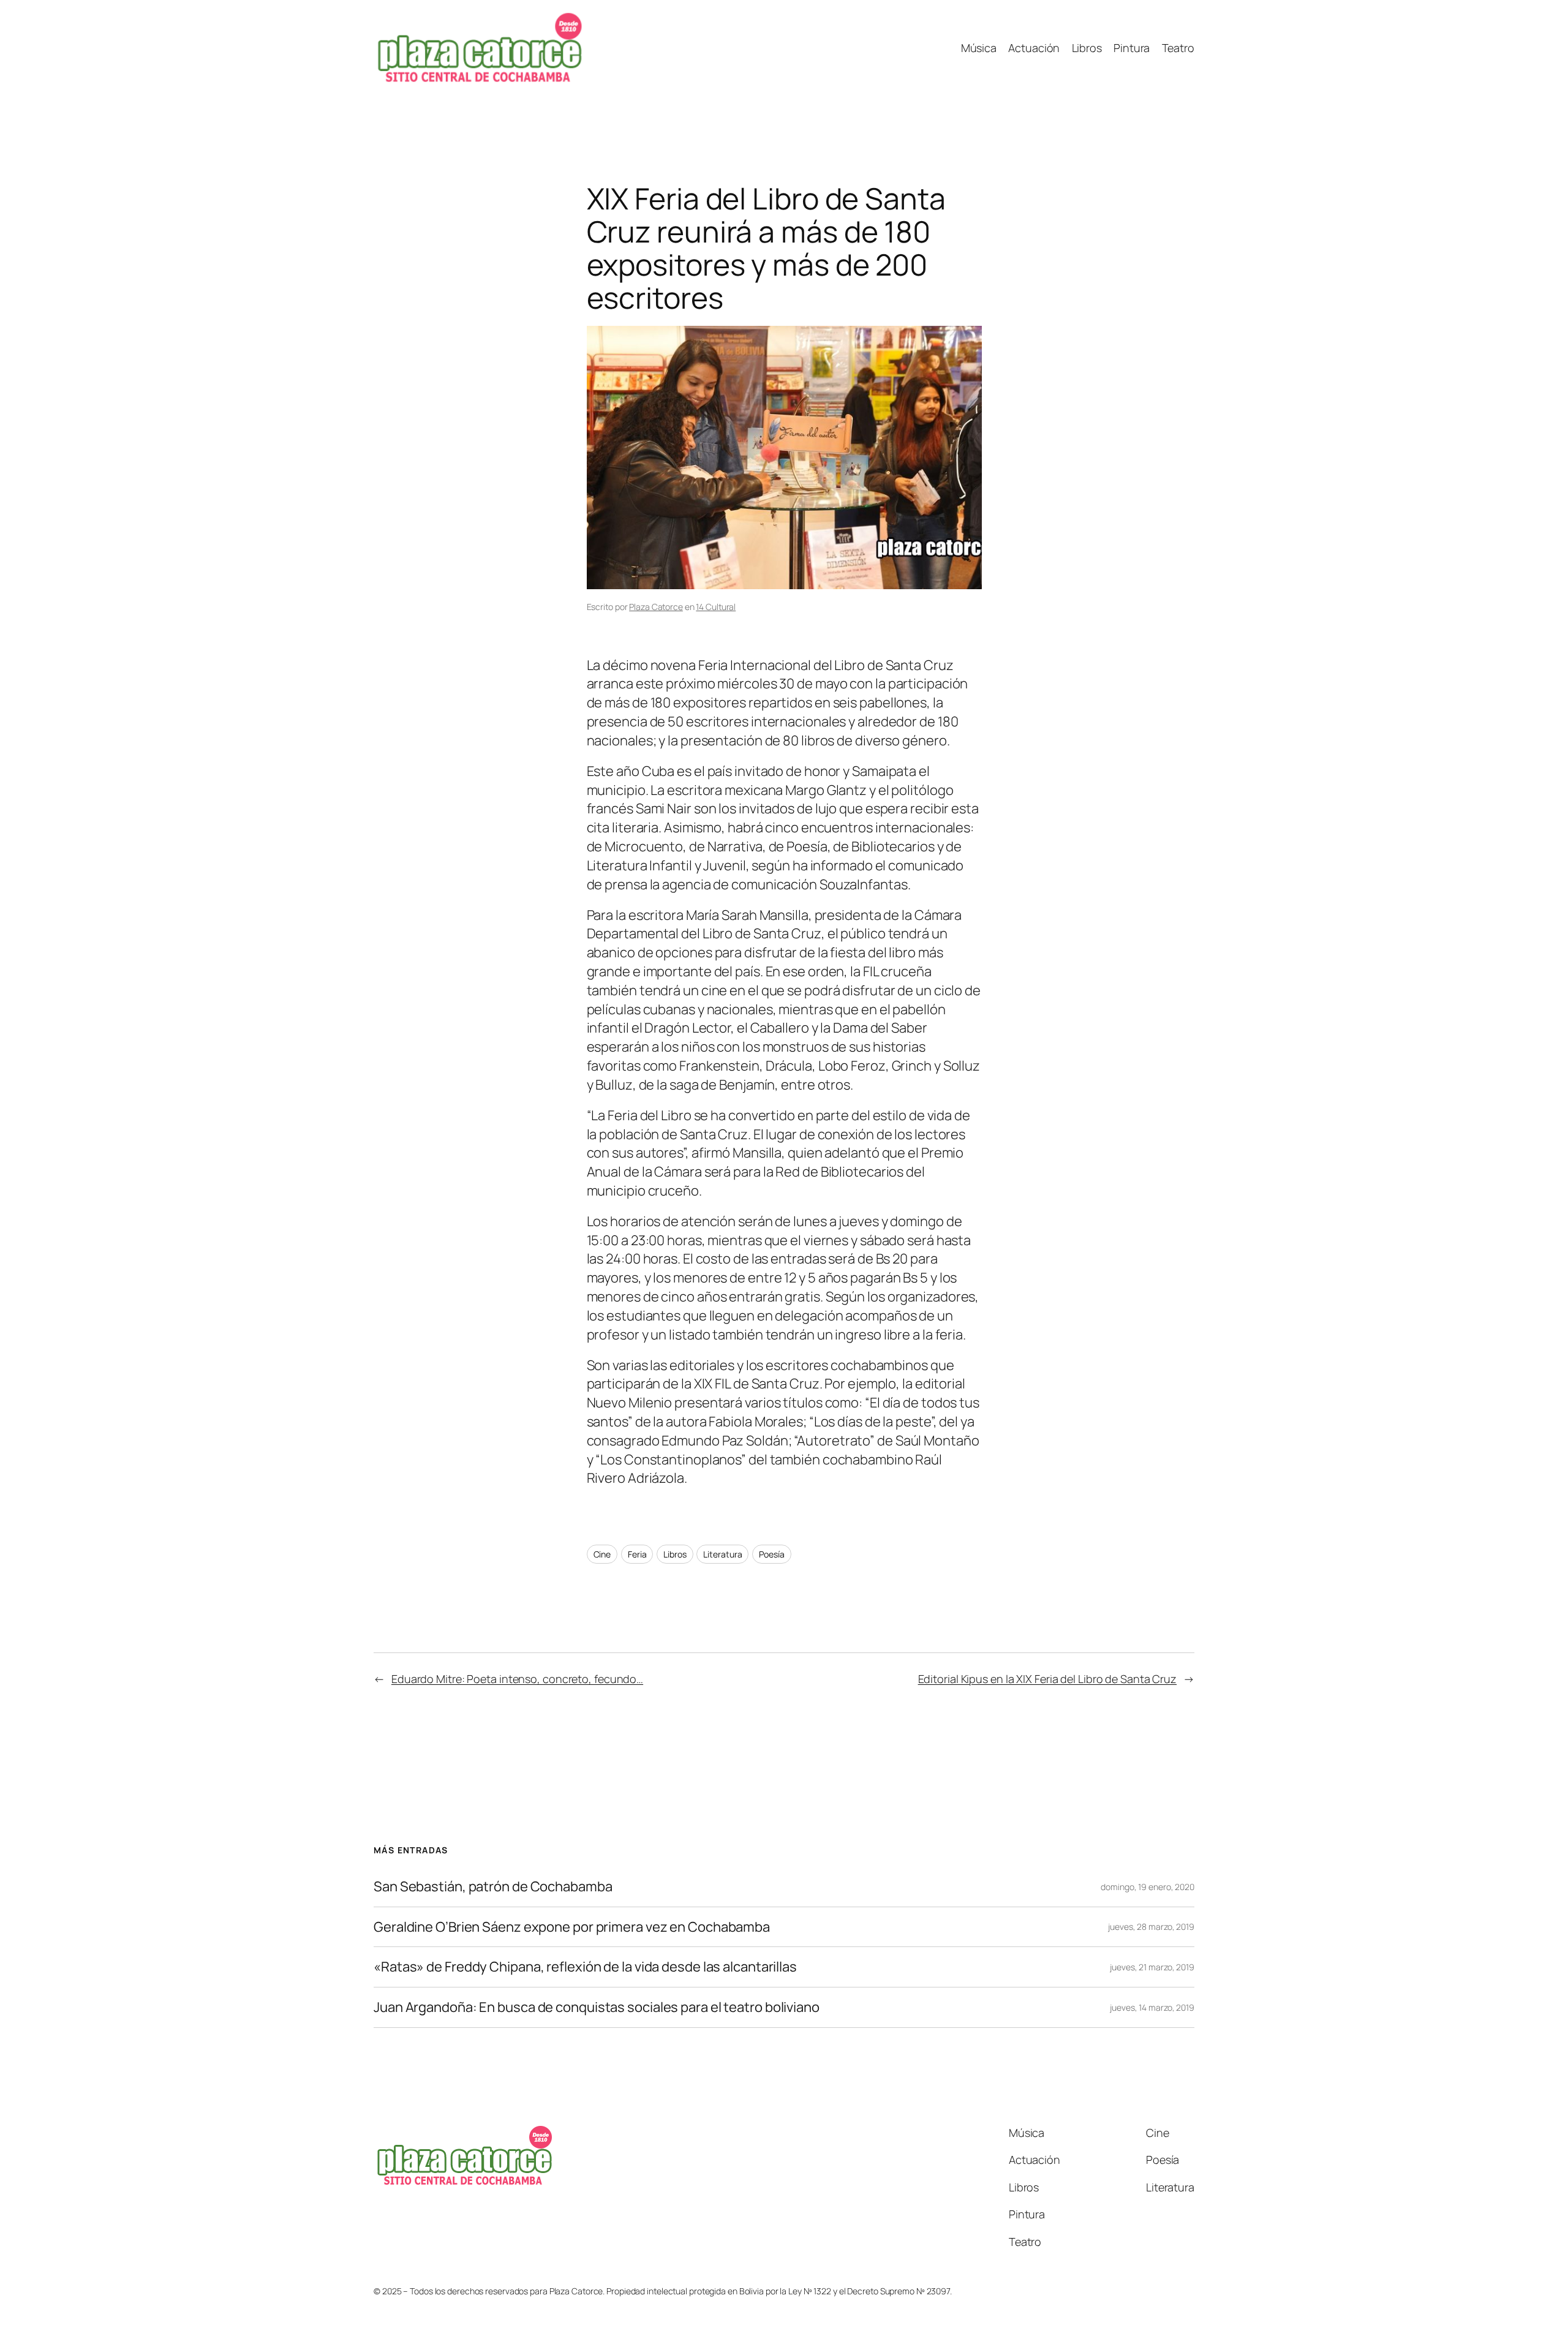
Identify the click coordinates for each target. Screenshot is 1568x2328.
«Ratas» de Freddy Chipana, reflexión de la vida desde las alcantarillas (585, 1967)
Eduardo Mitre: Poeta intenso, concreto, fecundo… (517, 1679)
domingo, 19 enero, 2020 (1148, 1887)
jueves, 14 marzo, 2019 (1152, 2007)
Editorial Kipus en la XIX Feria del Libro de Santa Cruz (1048, 1679)
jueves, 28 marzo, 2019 (1151, 1927)
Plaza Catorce (656, 607)
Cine (602, 1554)
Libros (675, 1554)
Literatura (722, 1554)
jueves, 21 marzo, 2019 (1152, 1967)
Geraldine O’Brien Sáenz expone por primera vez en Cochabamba (572, 1927)
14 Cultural (716, 607)
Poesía (771, 1554)
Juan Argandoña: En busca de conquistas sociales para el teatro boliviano (597, 2007)
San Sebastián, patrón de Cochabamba (493, 1887)
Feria (637, 1554)
